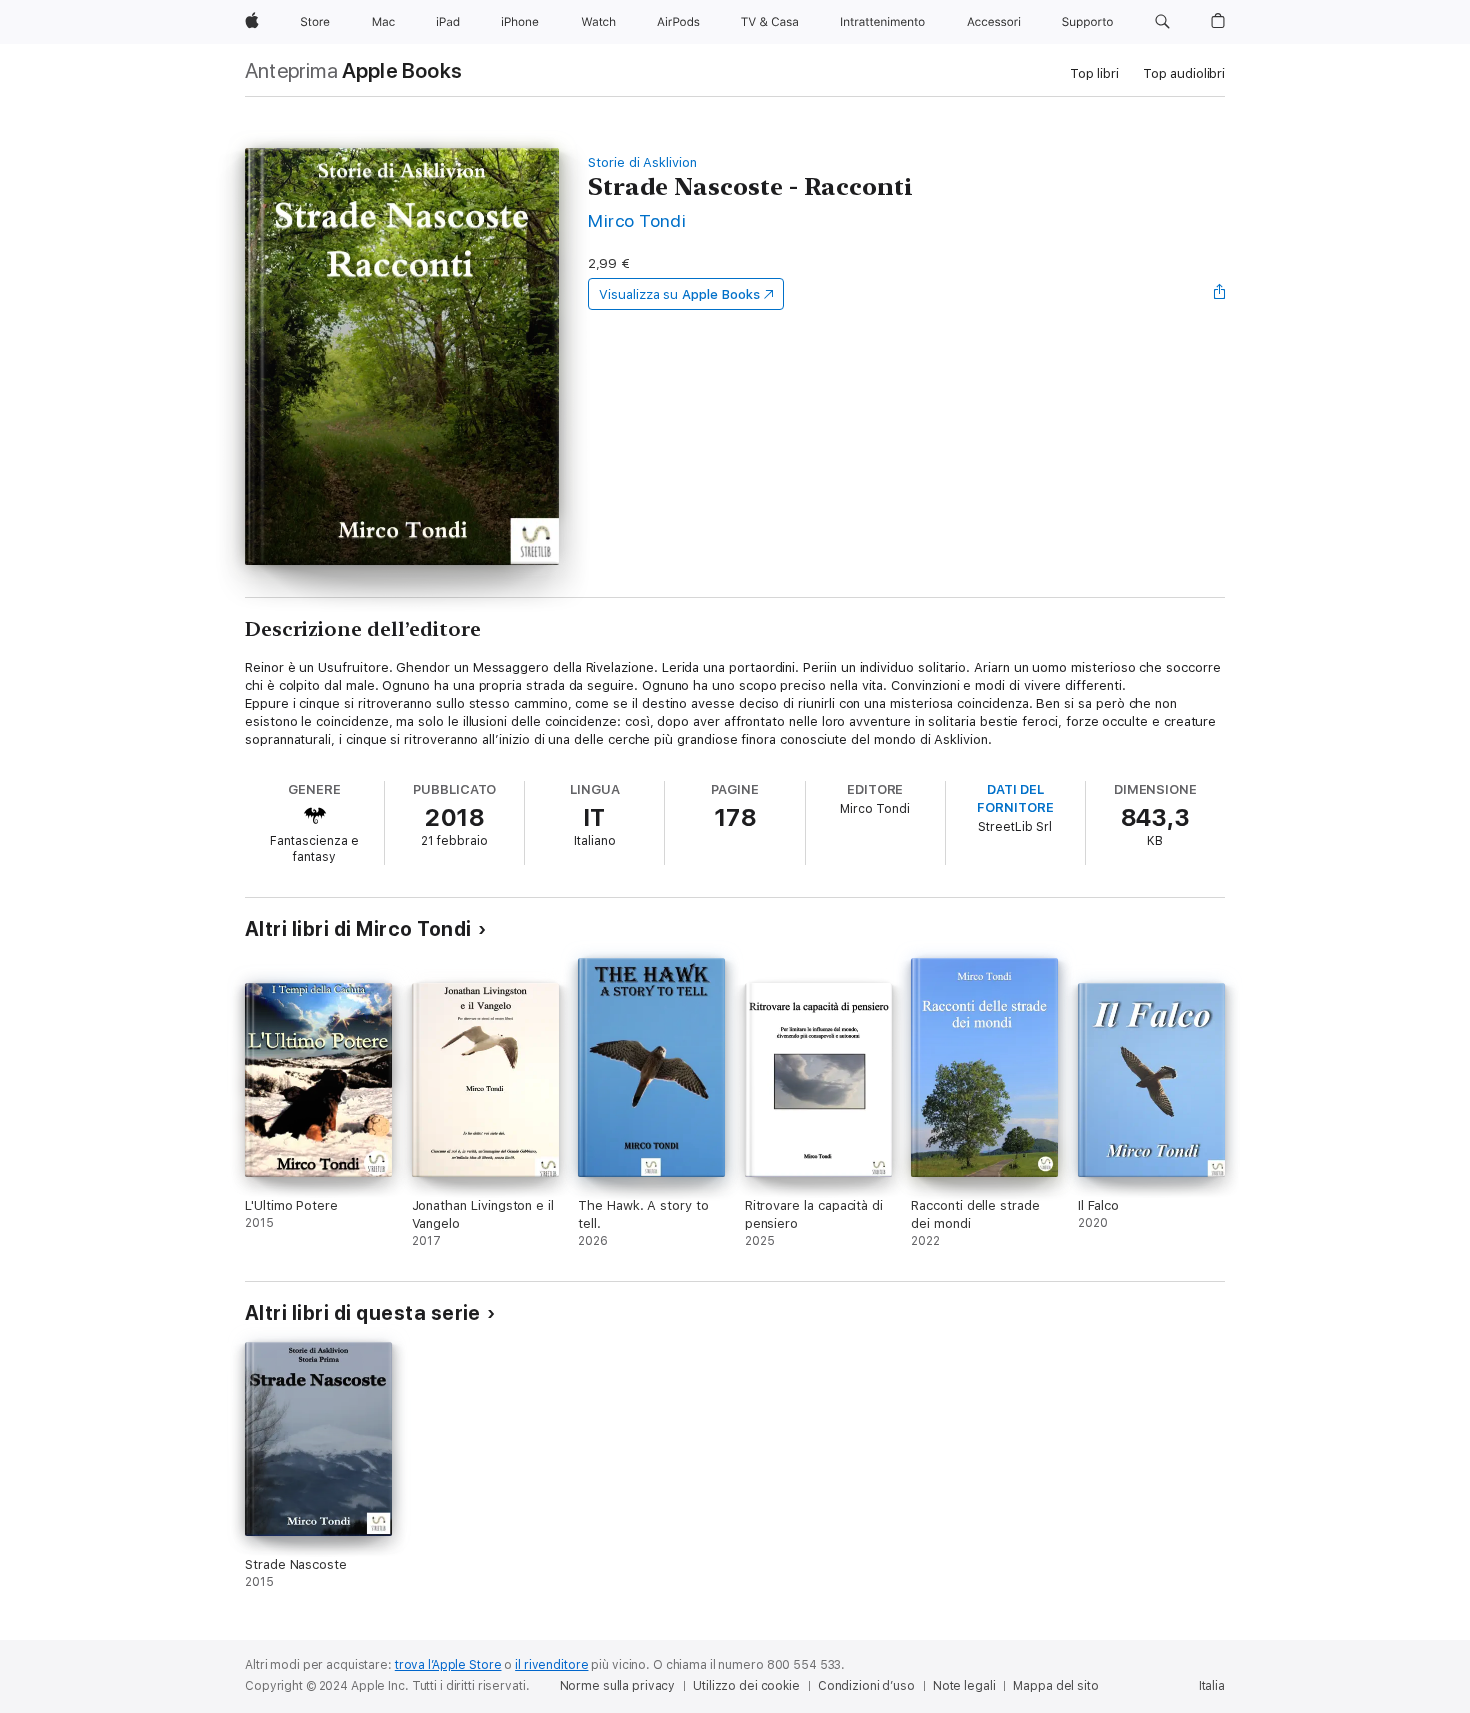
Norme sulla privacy (618, 1686)
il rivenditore (551, 1665)
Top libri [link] (1094, 73)
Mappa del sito (1055, 1686)
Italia (1212, 1686)
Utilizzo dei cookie (746, 1686)
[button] (1162, 22)
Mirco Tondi (637, 220)
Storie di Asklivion (642, 162)
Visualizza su (679, 294)
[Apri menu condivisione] (1220, 294)
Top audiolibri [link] (1184, 73)
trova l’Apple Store (448, 1665)
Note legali (964, 1686)
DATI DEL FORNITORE (1015, 798)
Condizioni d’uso (866, 1686)
